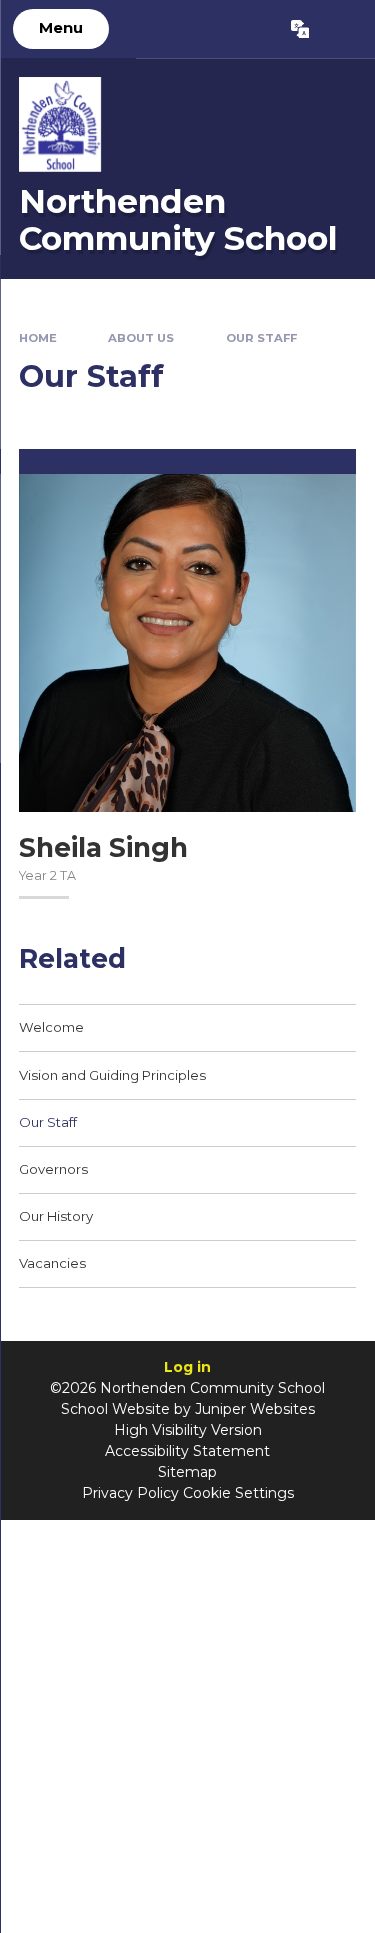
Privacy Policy (130, 1493)
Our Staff (261, 338)
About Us (141, 338)
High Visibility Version (188, 1430)
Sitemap (187, 1472)
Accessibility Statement (187, 1451)
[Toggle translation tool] (299, 29)
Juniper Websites (255, 1409)
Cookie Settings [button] (238, 1493)
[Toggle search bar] (341, 29)
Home (38, 338)
